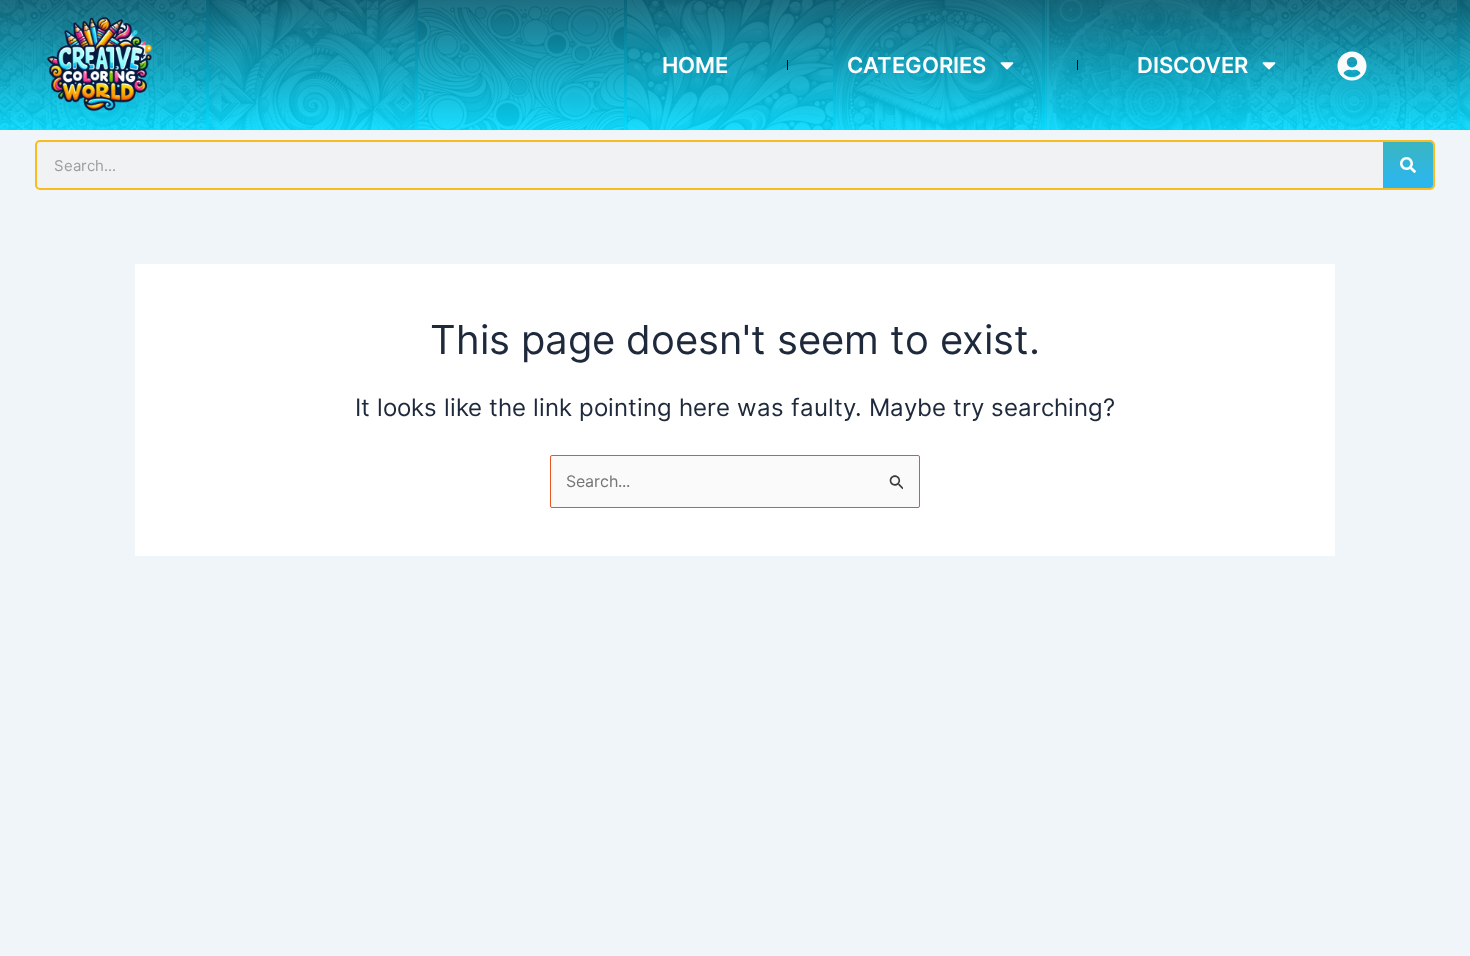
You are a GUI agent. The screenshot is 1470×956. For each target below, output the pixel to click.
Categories (916, 65)
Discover (1192, 65)
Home (695, 65)
